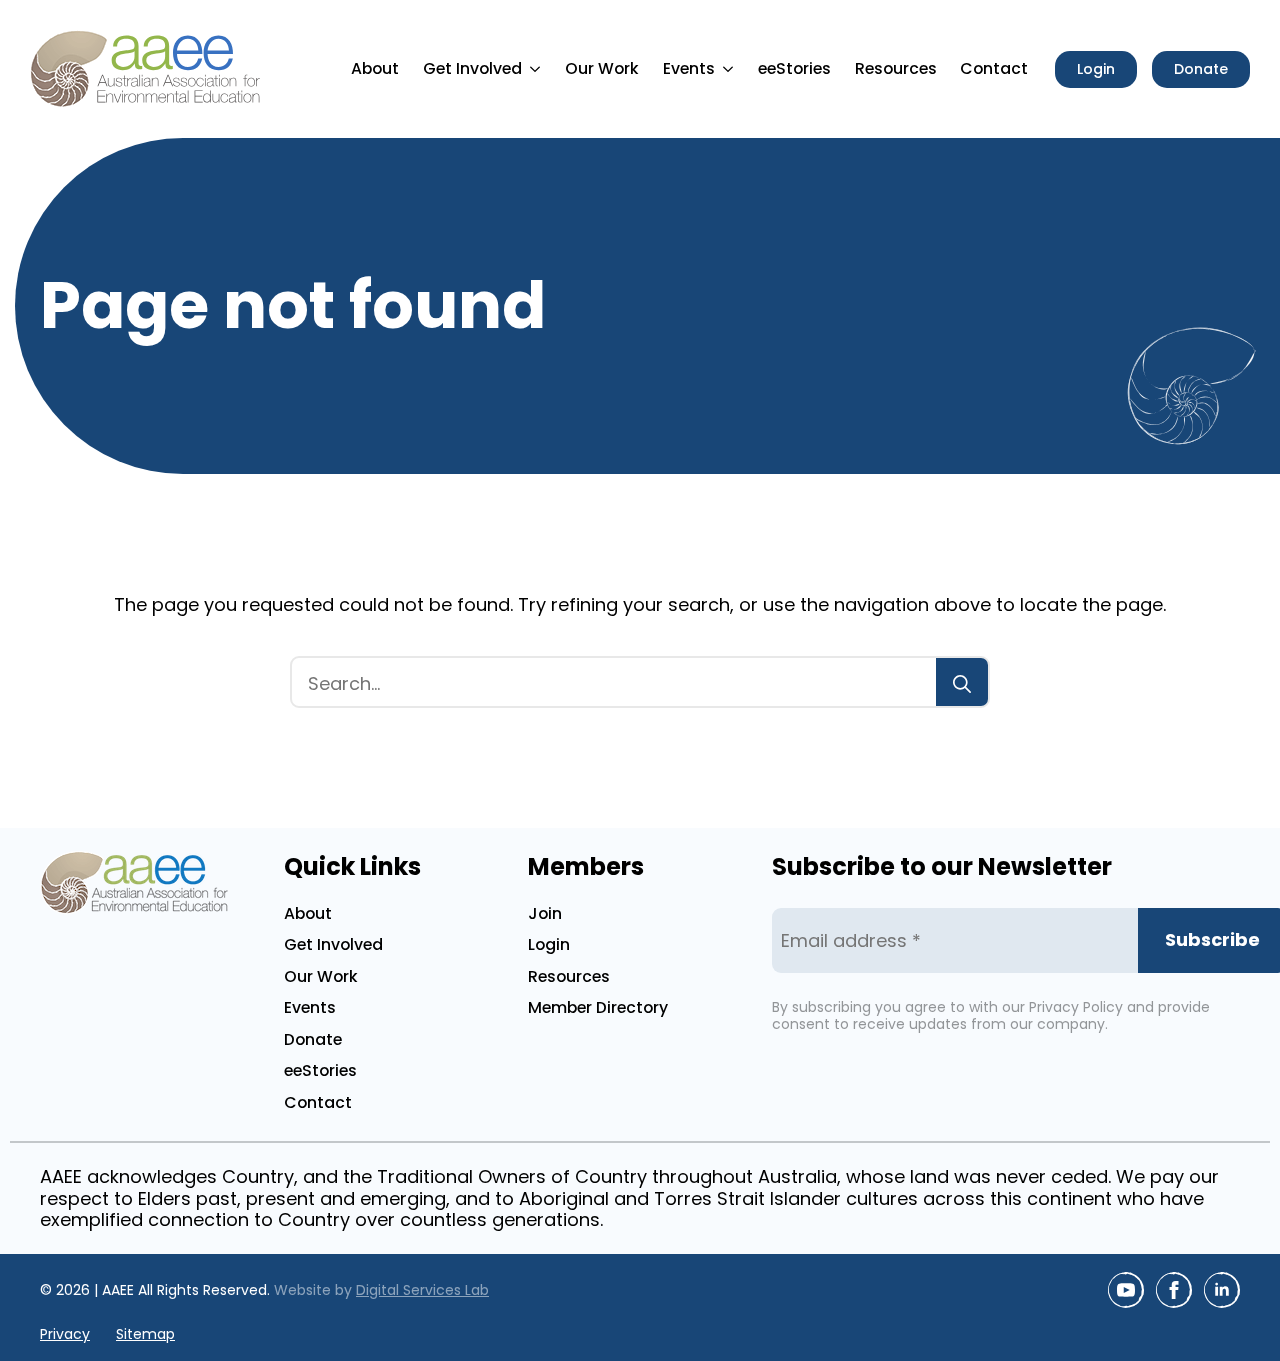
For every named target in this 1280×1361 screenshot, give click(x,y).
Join (545, 913)
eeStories (794, 68)
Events (689, 68)
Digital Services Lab (422, 1290)
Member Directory (598, 1007)
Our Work (602, 68)
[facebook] (1174, 1290)
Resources (896, 68)
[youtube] (1126, 1290)
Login (549, 944)
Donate (313, 1039)
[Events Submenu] (731, 69)
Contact (994, 68)
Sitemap (145, 1334)
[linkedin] (1222, 1290)
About (375, 68)
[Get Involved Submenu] (538, 69)
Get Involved (472, 68)
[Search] (962, 684)
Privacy (65, 1334)
